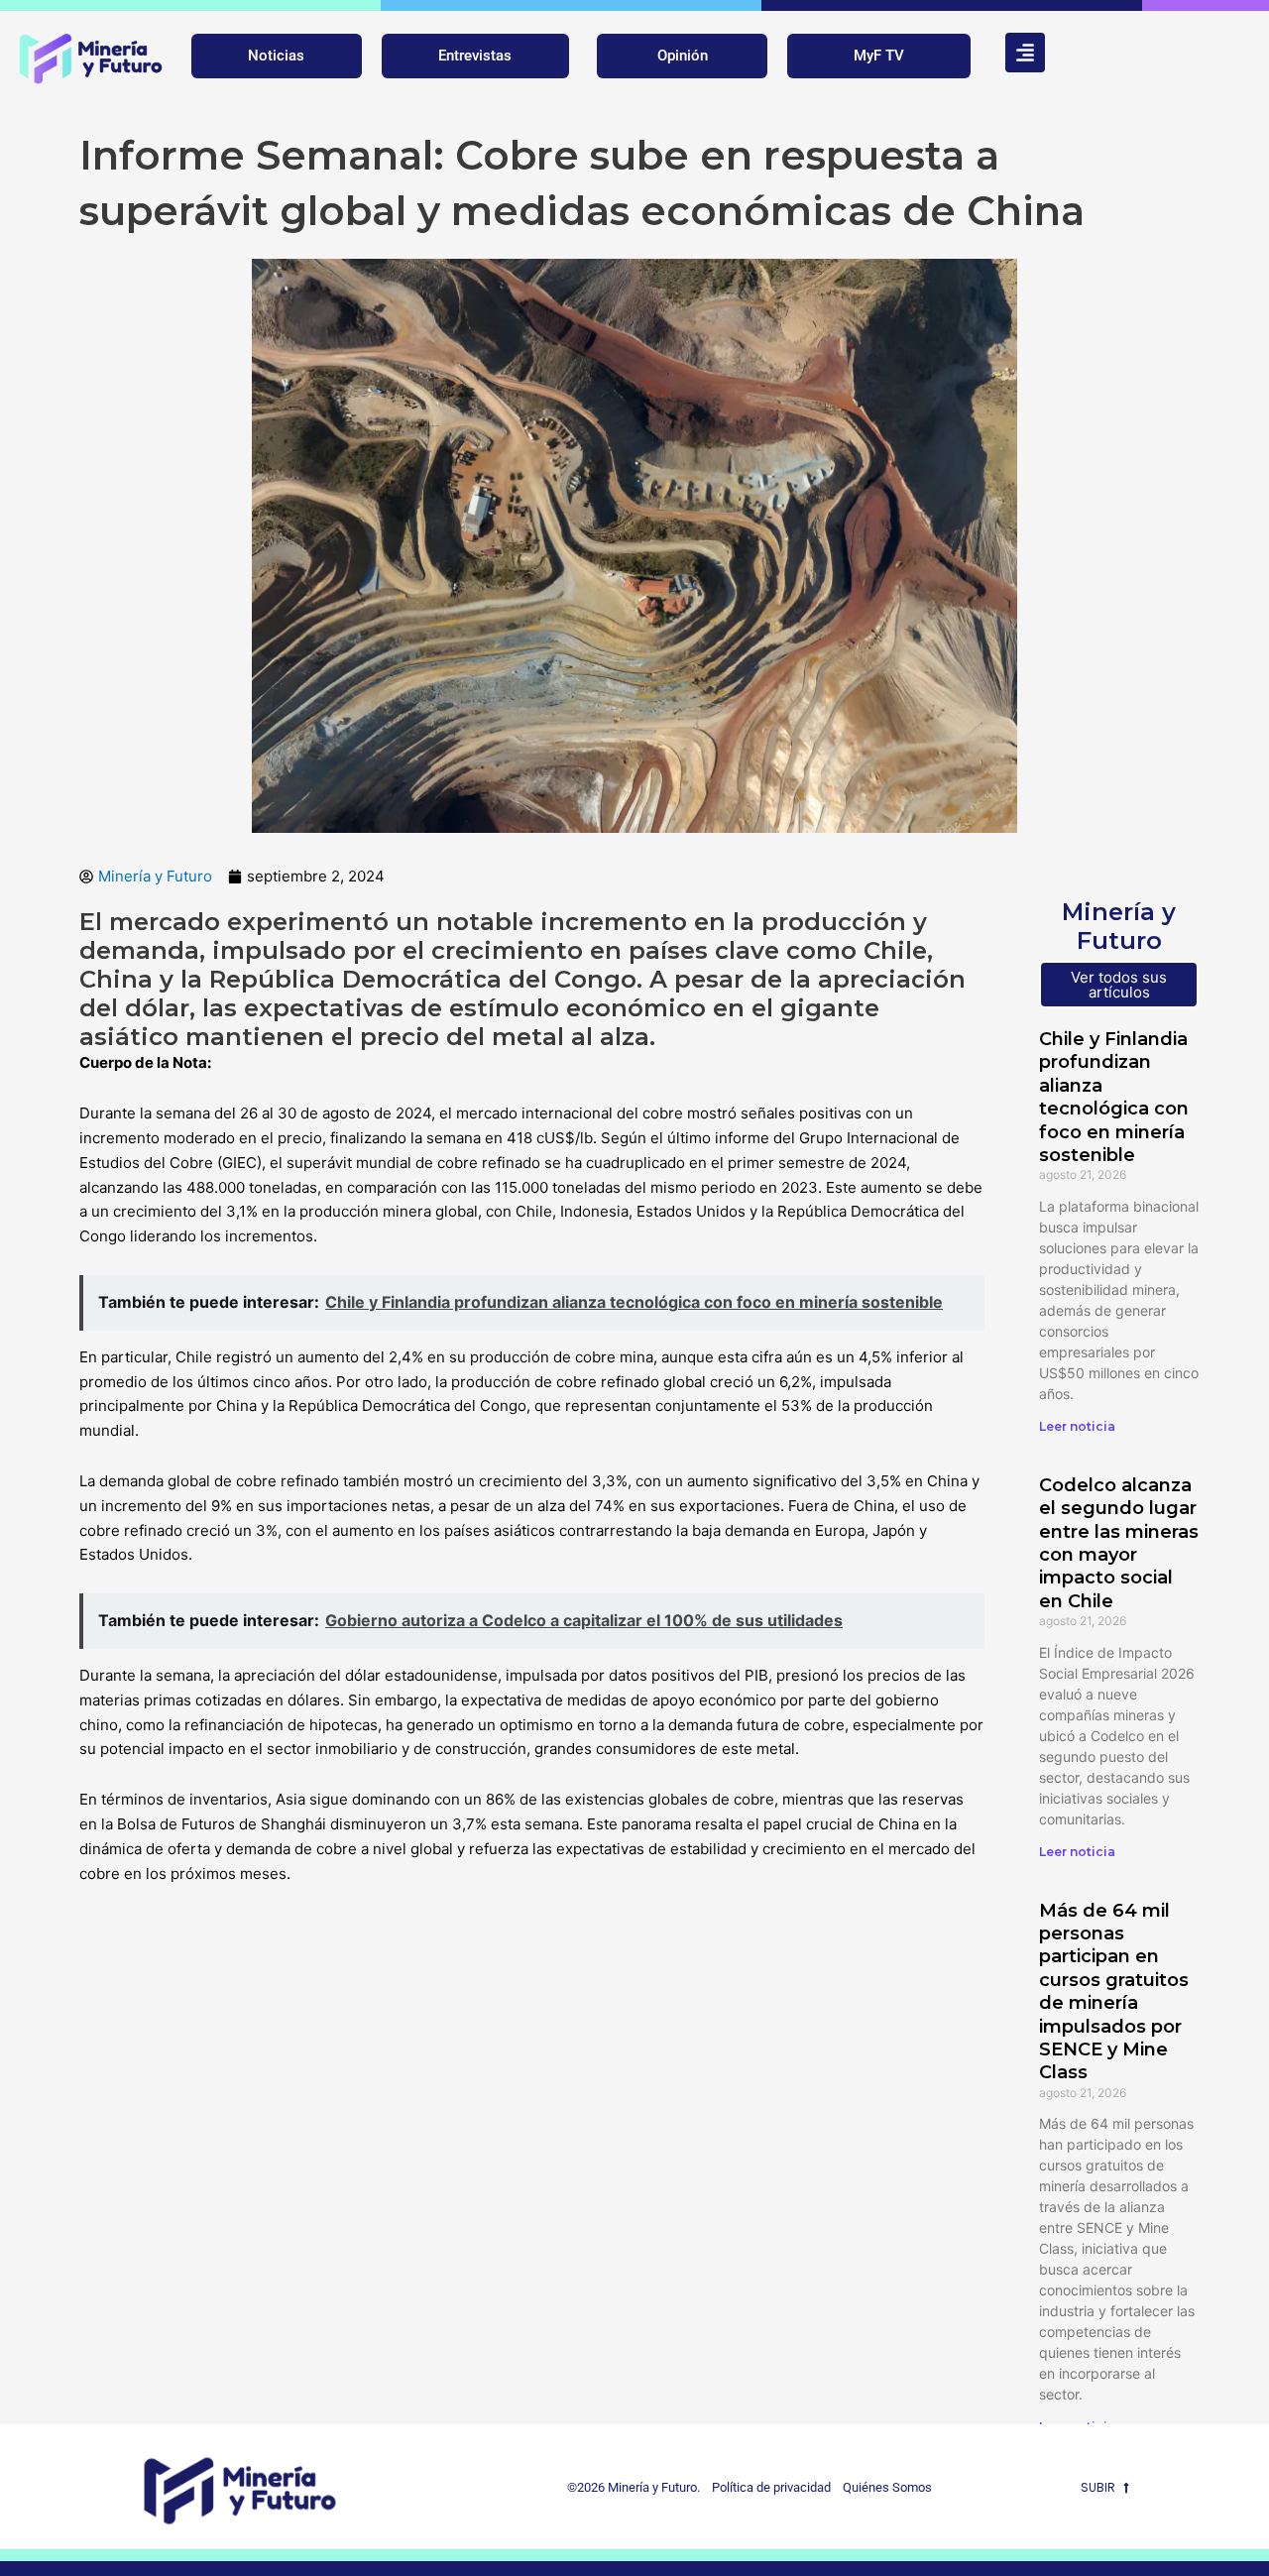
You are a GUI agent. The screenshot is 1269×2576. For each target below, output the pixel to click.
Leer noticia (1077, 1426)
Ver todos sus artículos (1119, 985)
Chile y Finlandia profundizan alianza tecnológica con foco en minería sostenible (1114, 1097)
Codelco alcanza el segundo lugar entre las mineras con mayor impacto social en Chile (1119, 1543)
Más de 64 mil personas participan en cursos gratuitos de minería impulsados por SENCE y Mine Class (1114, 1992)
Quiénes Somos (887, 2487)
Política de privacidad (767, 2487)
